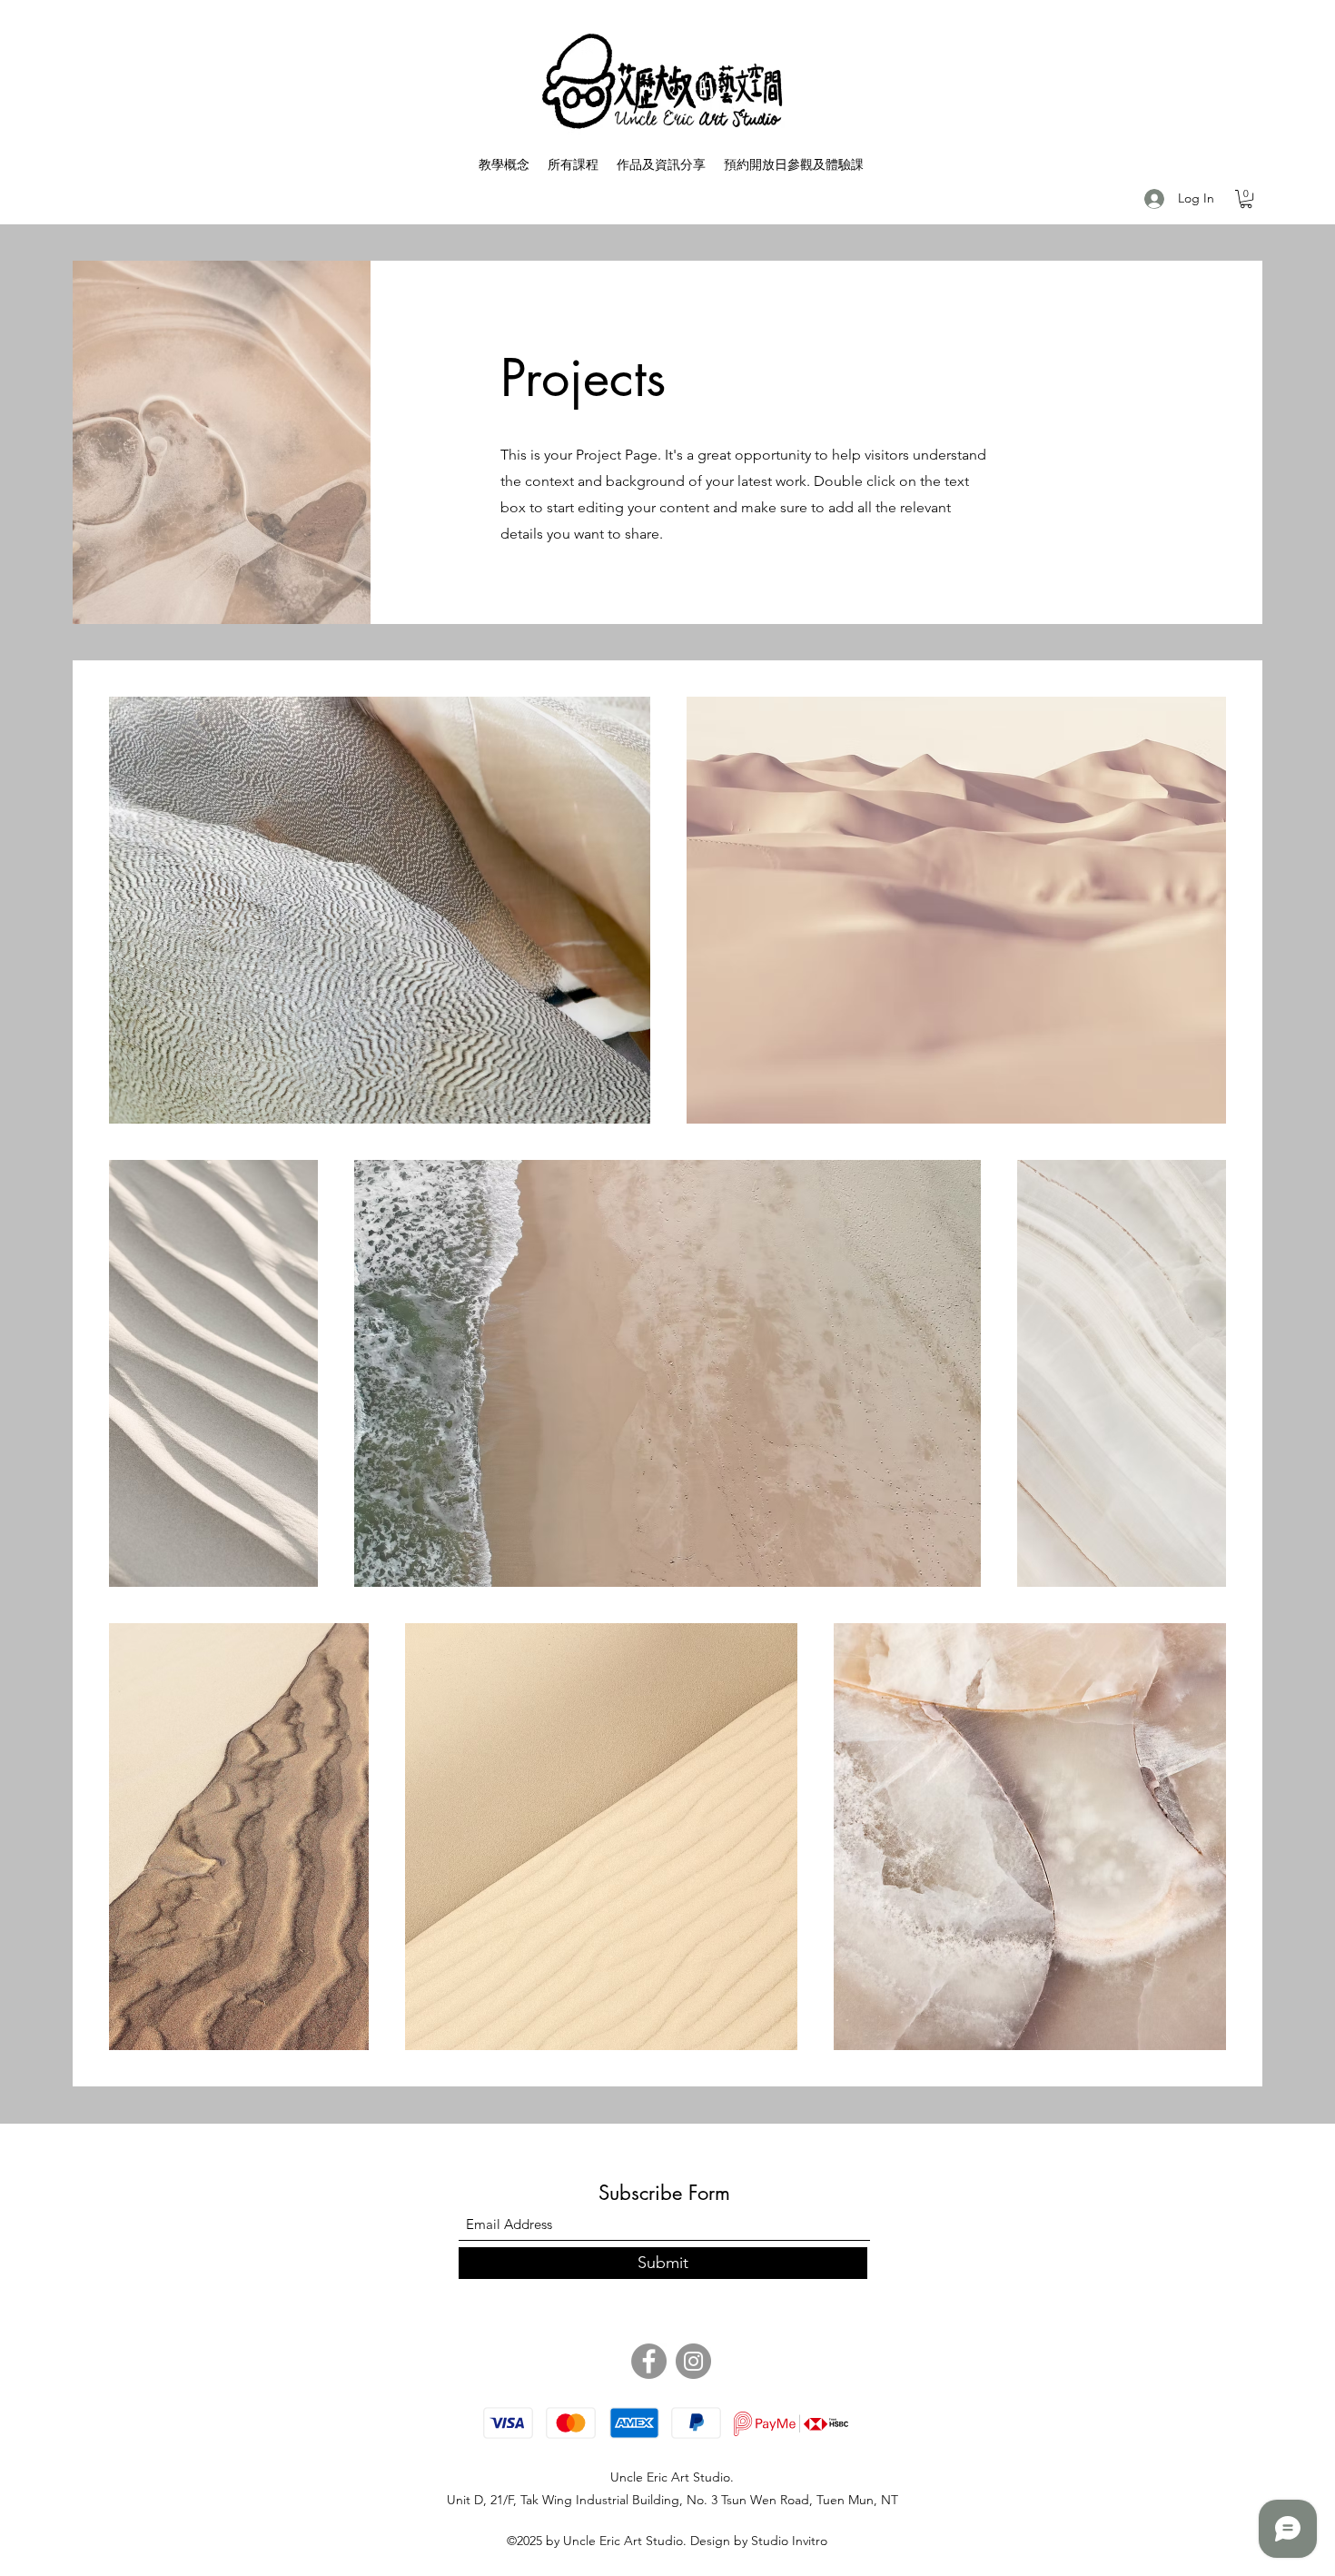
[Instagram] (693, 2361)
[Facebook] (649, 2361)
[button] (1246, 199)
